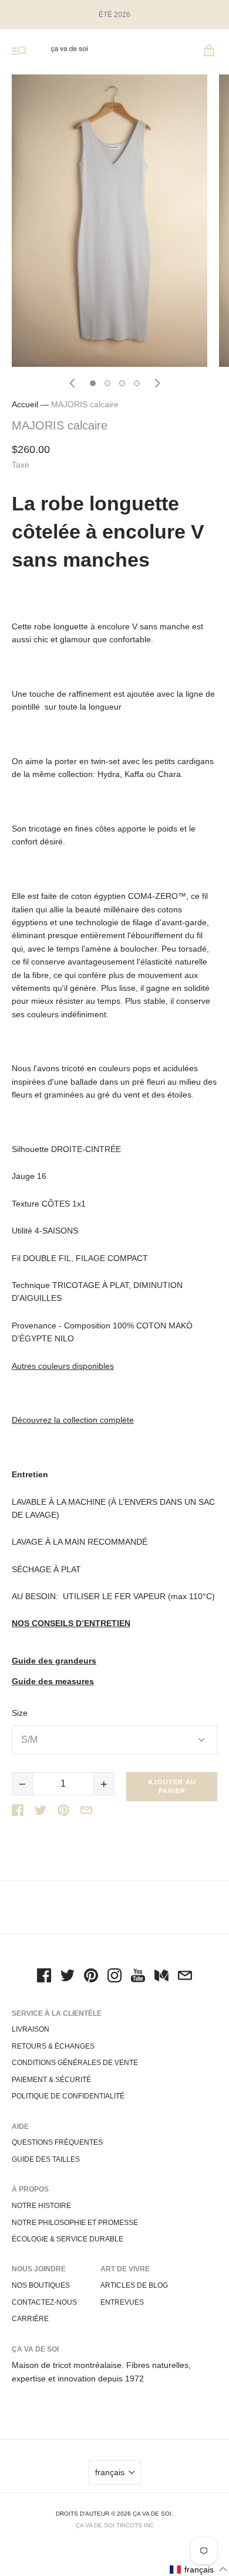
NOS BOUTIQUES (41, 2285)
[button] (199, 2569)
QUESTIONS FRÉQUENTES (57, 2142)
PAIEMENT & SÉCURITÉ (51, 2080)
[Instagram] (114, 1977)
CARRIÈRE (30, 2319)
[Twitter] (68, 1977)
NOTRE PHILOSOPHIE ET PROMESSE (75, 2223)
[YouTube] (138, 1977)
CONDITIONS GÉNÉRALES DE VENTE (75, 2063)
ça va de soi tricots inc (115, 2525)
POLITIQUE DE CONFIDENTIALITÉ (68, 2096)
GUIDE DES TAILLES (46, 2159)
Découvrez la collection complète (73, 1420)
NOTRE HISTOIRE (41, 2206)
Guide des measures (53, 1681)
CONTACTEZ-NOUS (44, 2302)
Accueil (25, 404)
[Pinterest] (91, 1977)
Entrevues (122, 2302)
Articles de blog (134, 2285)
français (110, 2472)
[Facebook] (44, 1977)
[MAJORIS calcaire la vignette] (93, 383)
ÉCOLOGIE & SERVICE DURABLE (68, 2239)
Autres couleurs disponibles (63, 1366)
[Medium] (161, 1977)
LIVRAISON (31, 2029)
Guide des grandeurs (54, 1661)
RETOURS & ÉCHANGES (53, 2046)
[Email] (185, 1977)
